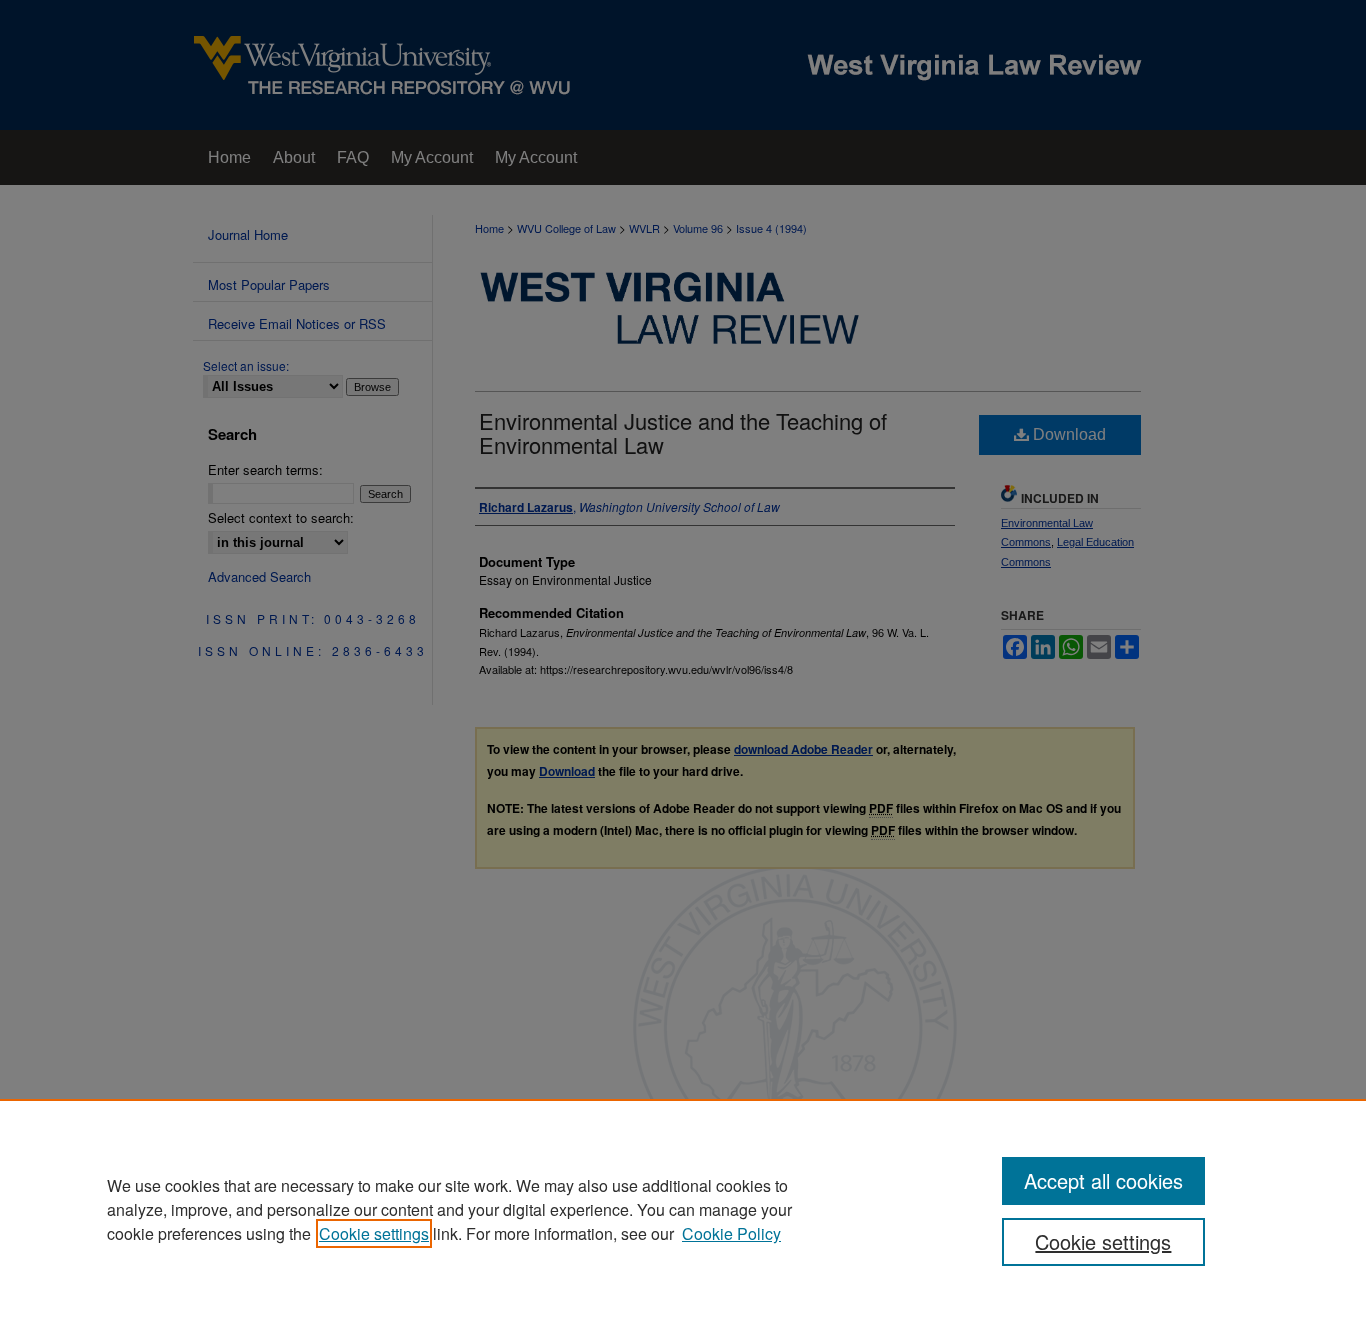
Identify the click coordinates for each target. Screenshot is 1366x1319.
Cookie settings (374, 1233)
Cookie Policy (731, 1233)
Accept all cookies (1103, 1180)
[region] (683, 1209)
